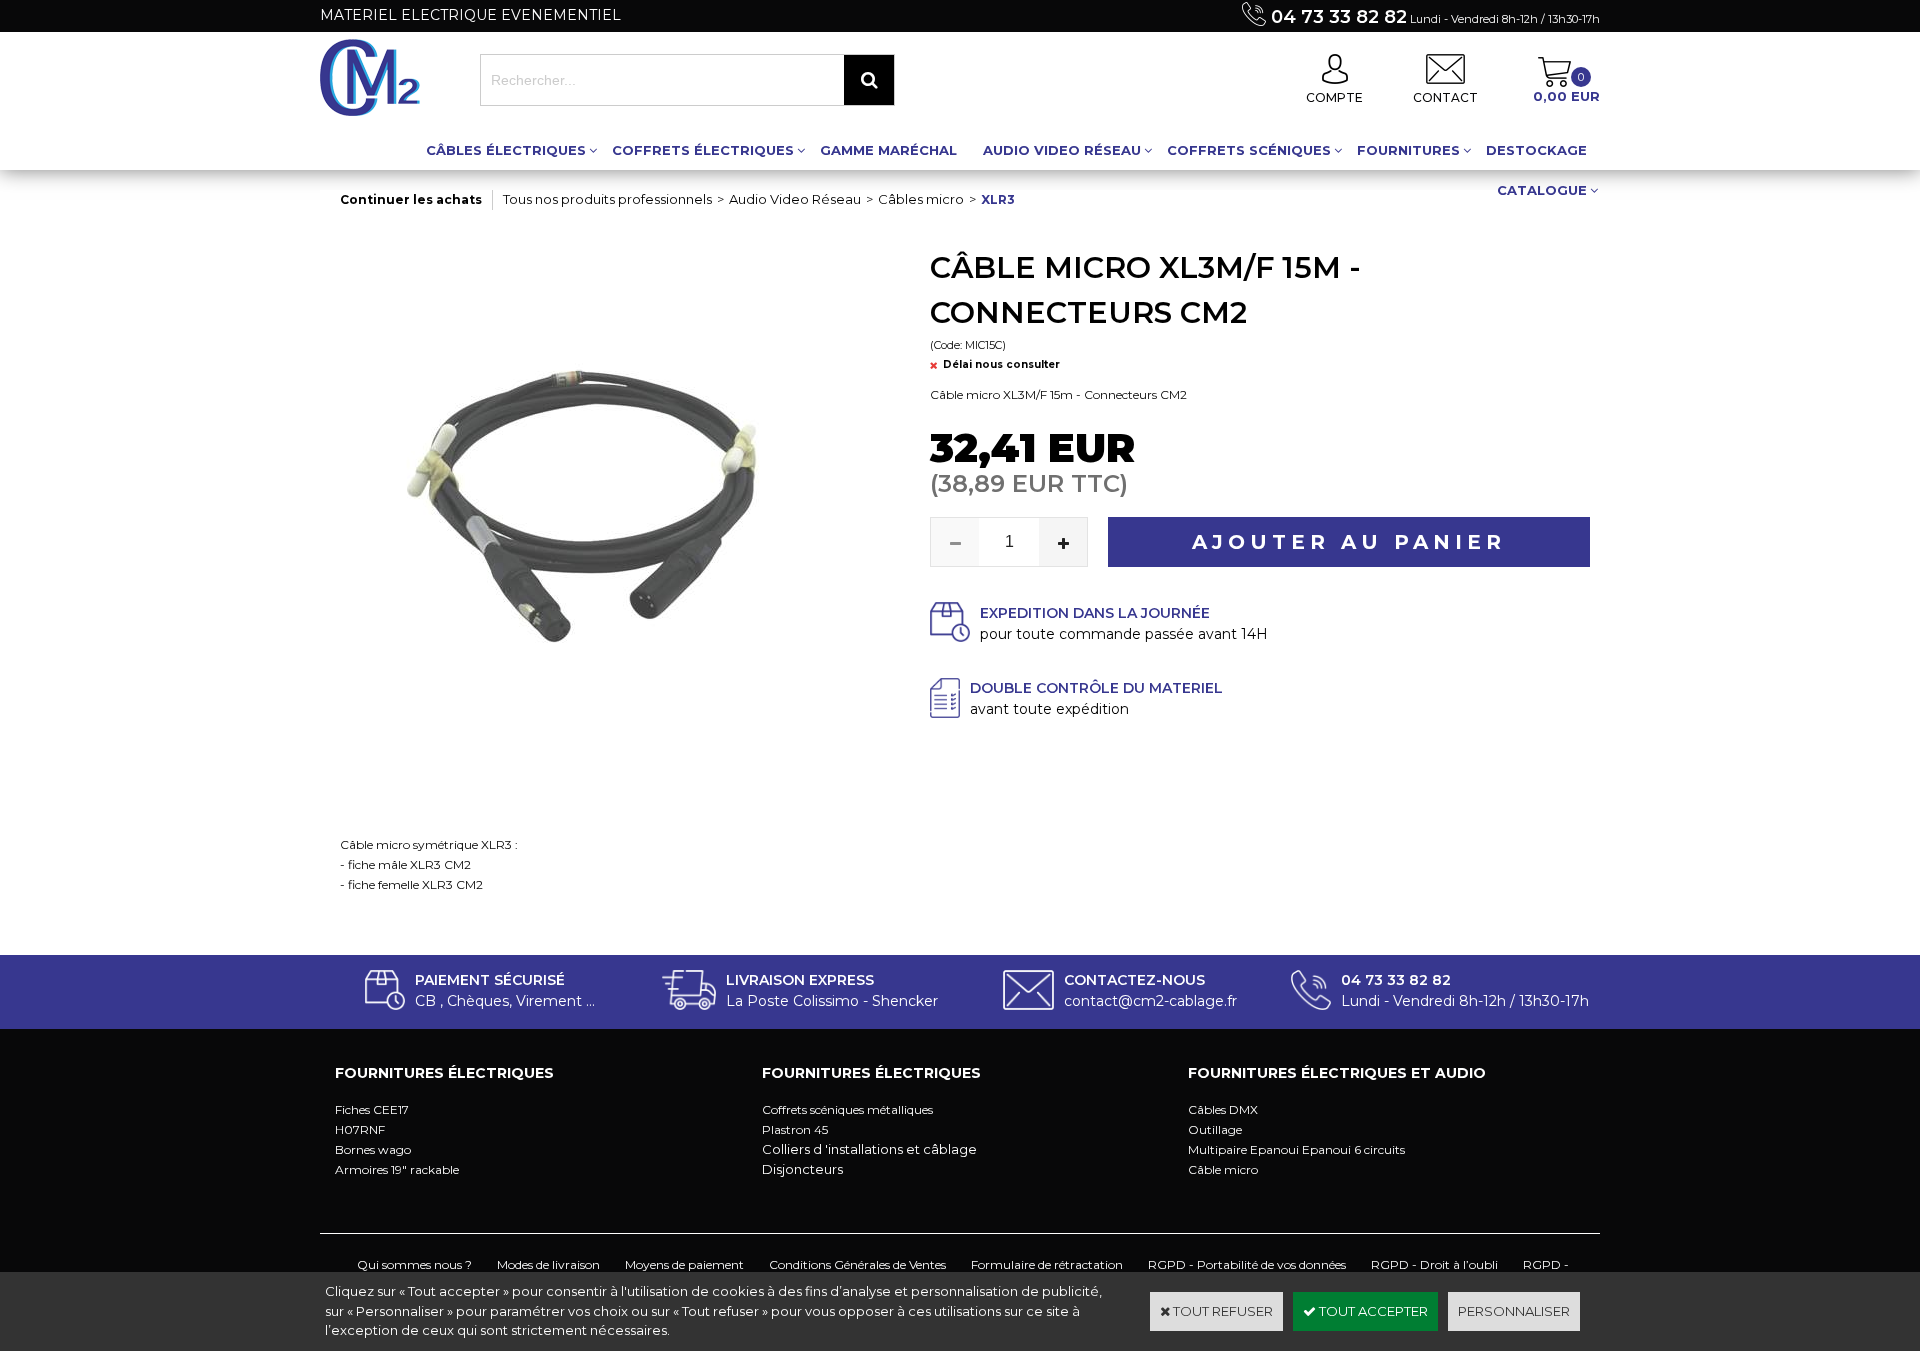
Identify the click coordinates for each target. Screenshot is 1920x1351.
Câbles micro (921, 199)
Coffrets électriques (703, 150)
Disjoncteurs (802, 1169)
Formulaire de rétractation (1047, 1264)
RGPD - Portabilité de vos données (1247, 1264)
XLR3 (998, 199)
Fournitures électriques (444, 1073)
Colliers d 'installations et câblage (869, 1149)
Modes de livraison (548, 1264)
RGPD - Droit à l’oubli (1434, 1264)
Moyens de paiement (684, 1264)
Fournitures (1408, 150)
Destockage (1536, 150)
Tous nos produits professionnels (607, 199)
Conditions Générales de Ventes (857, 1264)
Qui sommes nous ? (414, 1264)
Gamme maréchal (888, 150)
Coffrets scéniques (1249, 150)
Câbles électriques (506, 150)
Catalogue (1542, 190)
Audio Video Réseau (1062, 150)
